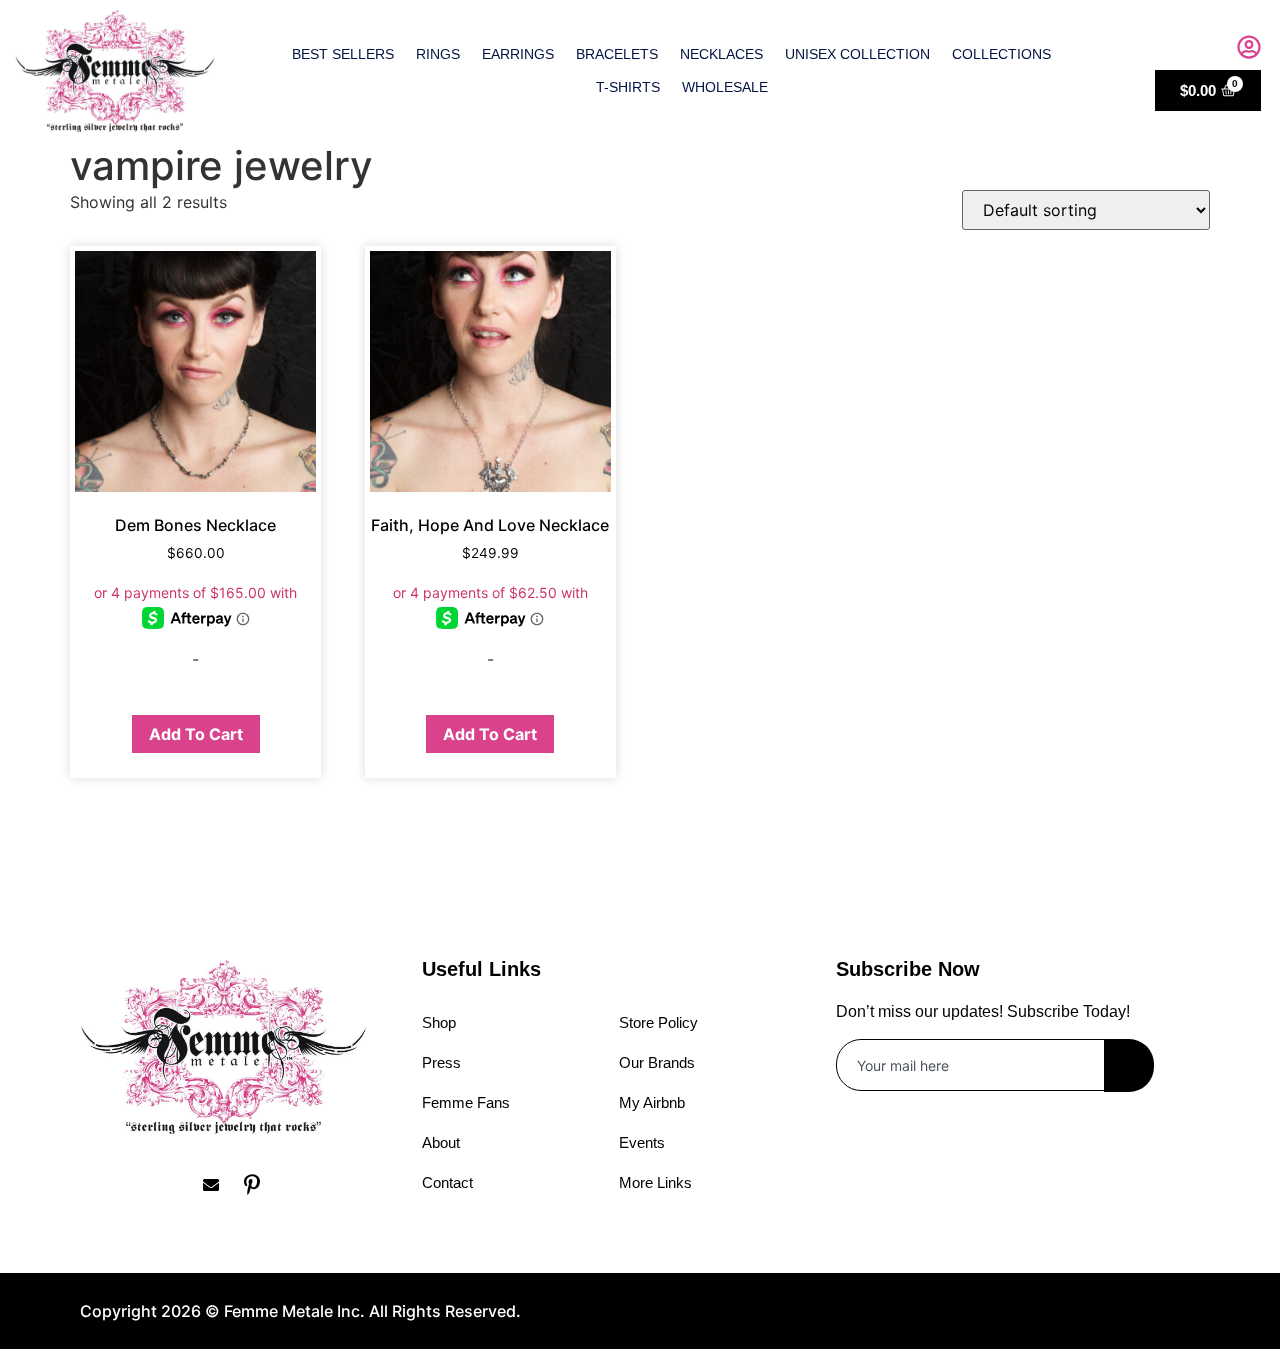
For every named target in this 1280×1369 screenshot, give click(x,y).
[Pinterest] (259, 1184)
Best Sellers (343, 54)
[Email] (218, 1184)
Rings (438, 54)
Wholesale (725, 87)
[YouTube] (300, 1184)
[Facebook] (95, 1184)
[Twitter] (177, 1184)
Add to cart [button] (196, 734)
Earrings (518, 54)
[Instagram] (136, 1184)
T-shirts (628, 87)
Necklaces (721, 54)
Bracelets (617, 54)
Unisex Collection (857, 54)
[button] (1207, 50)
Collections (1001, 54)
